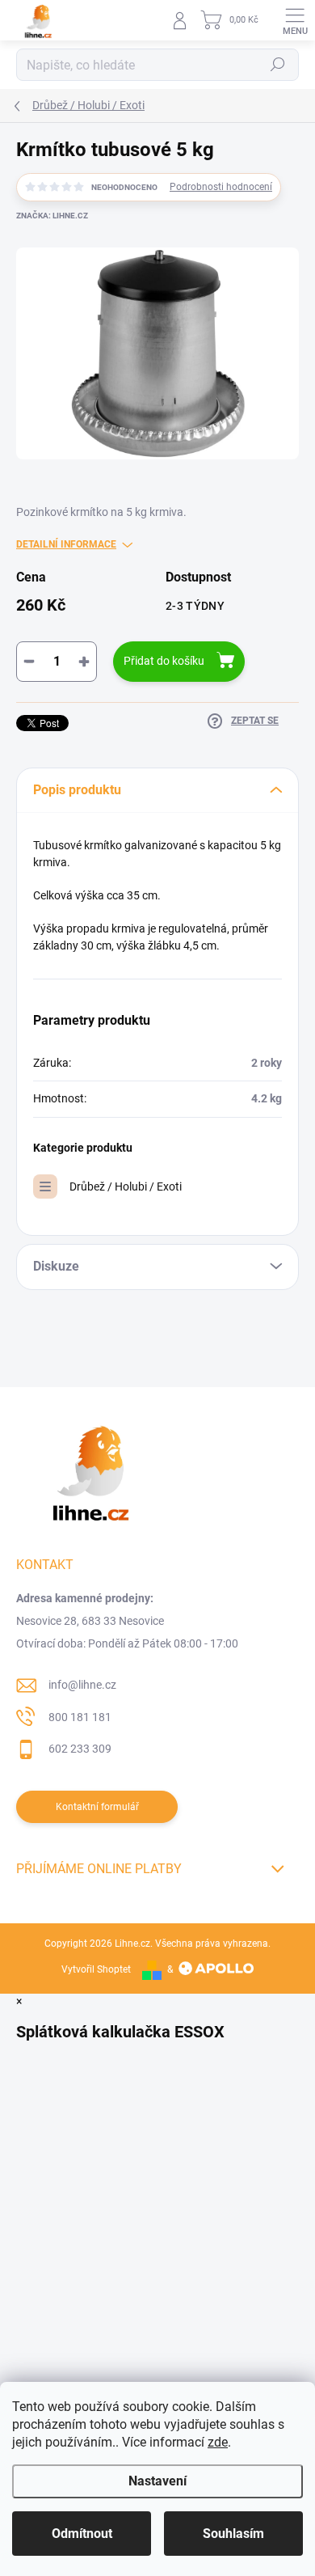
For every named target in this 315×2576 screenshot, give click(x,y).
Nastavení (157, 2481)
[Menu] (295, 20)
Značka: (52, 216)
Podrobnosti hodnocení (221, 187)
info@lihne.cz (82, 1685)
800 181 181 (80, 1717)
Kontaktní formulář (97, 1807)
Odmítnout (82, 2534)
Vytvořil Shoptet (96, 1969)
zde (218, 2442)
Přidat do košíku (164, 661)
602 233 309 (80, 1749)
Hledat (278, 65)
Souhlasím (233, 2534)
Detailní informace (66, 544)
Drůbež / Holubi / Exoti (126, 1186)
